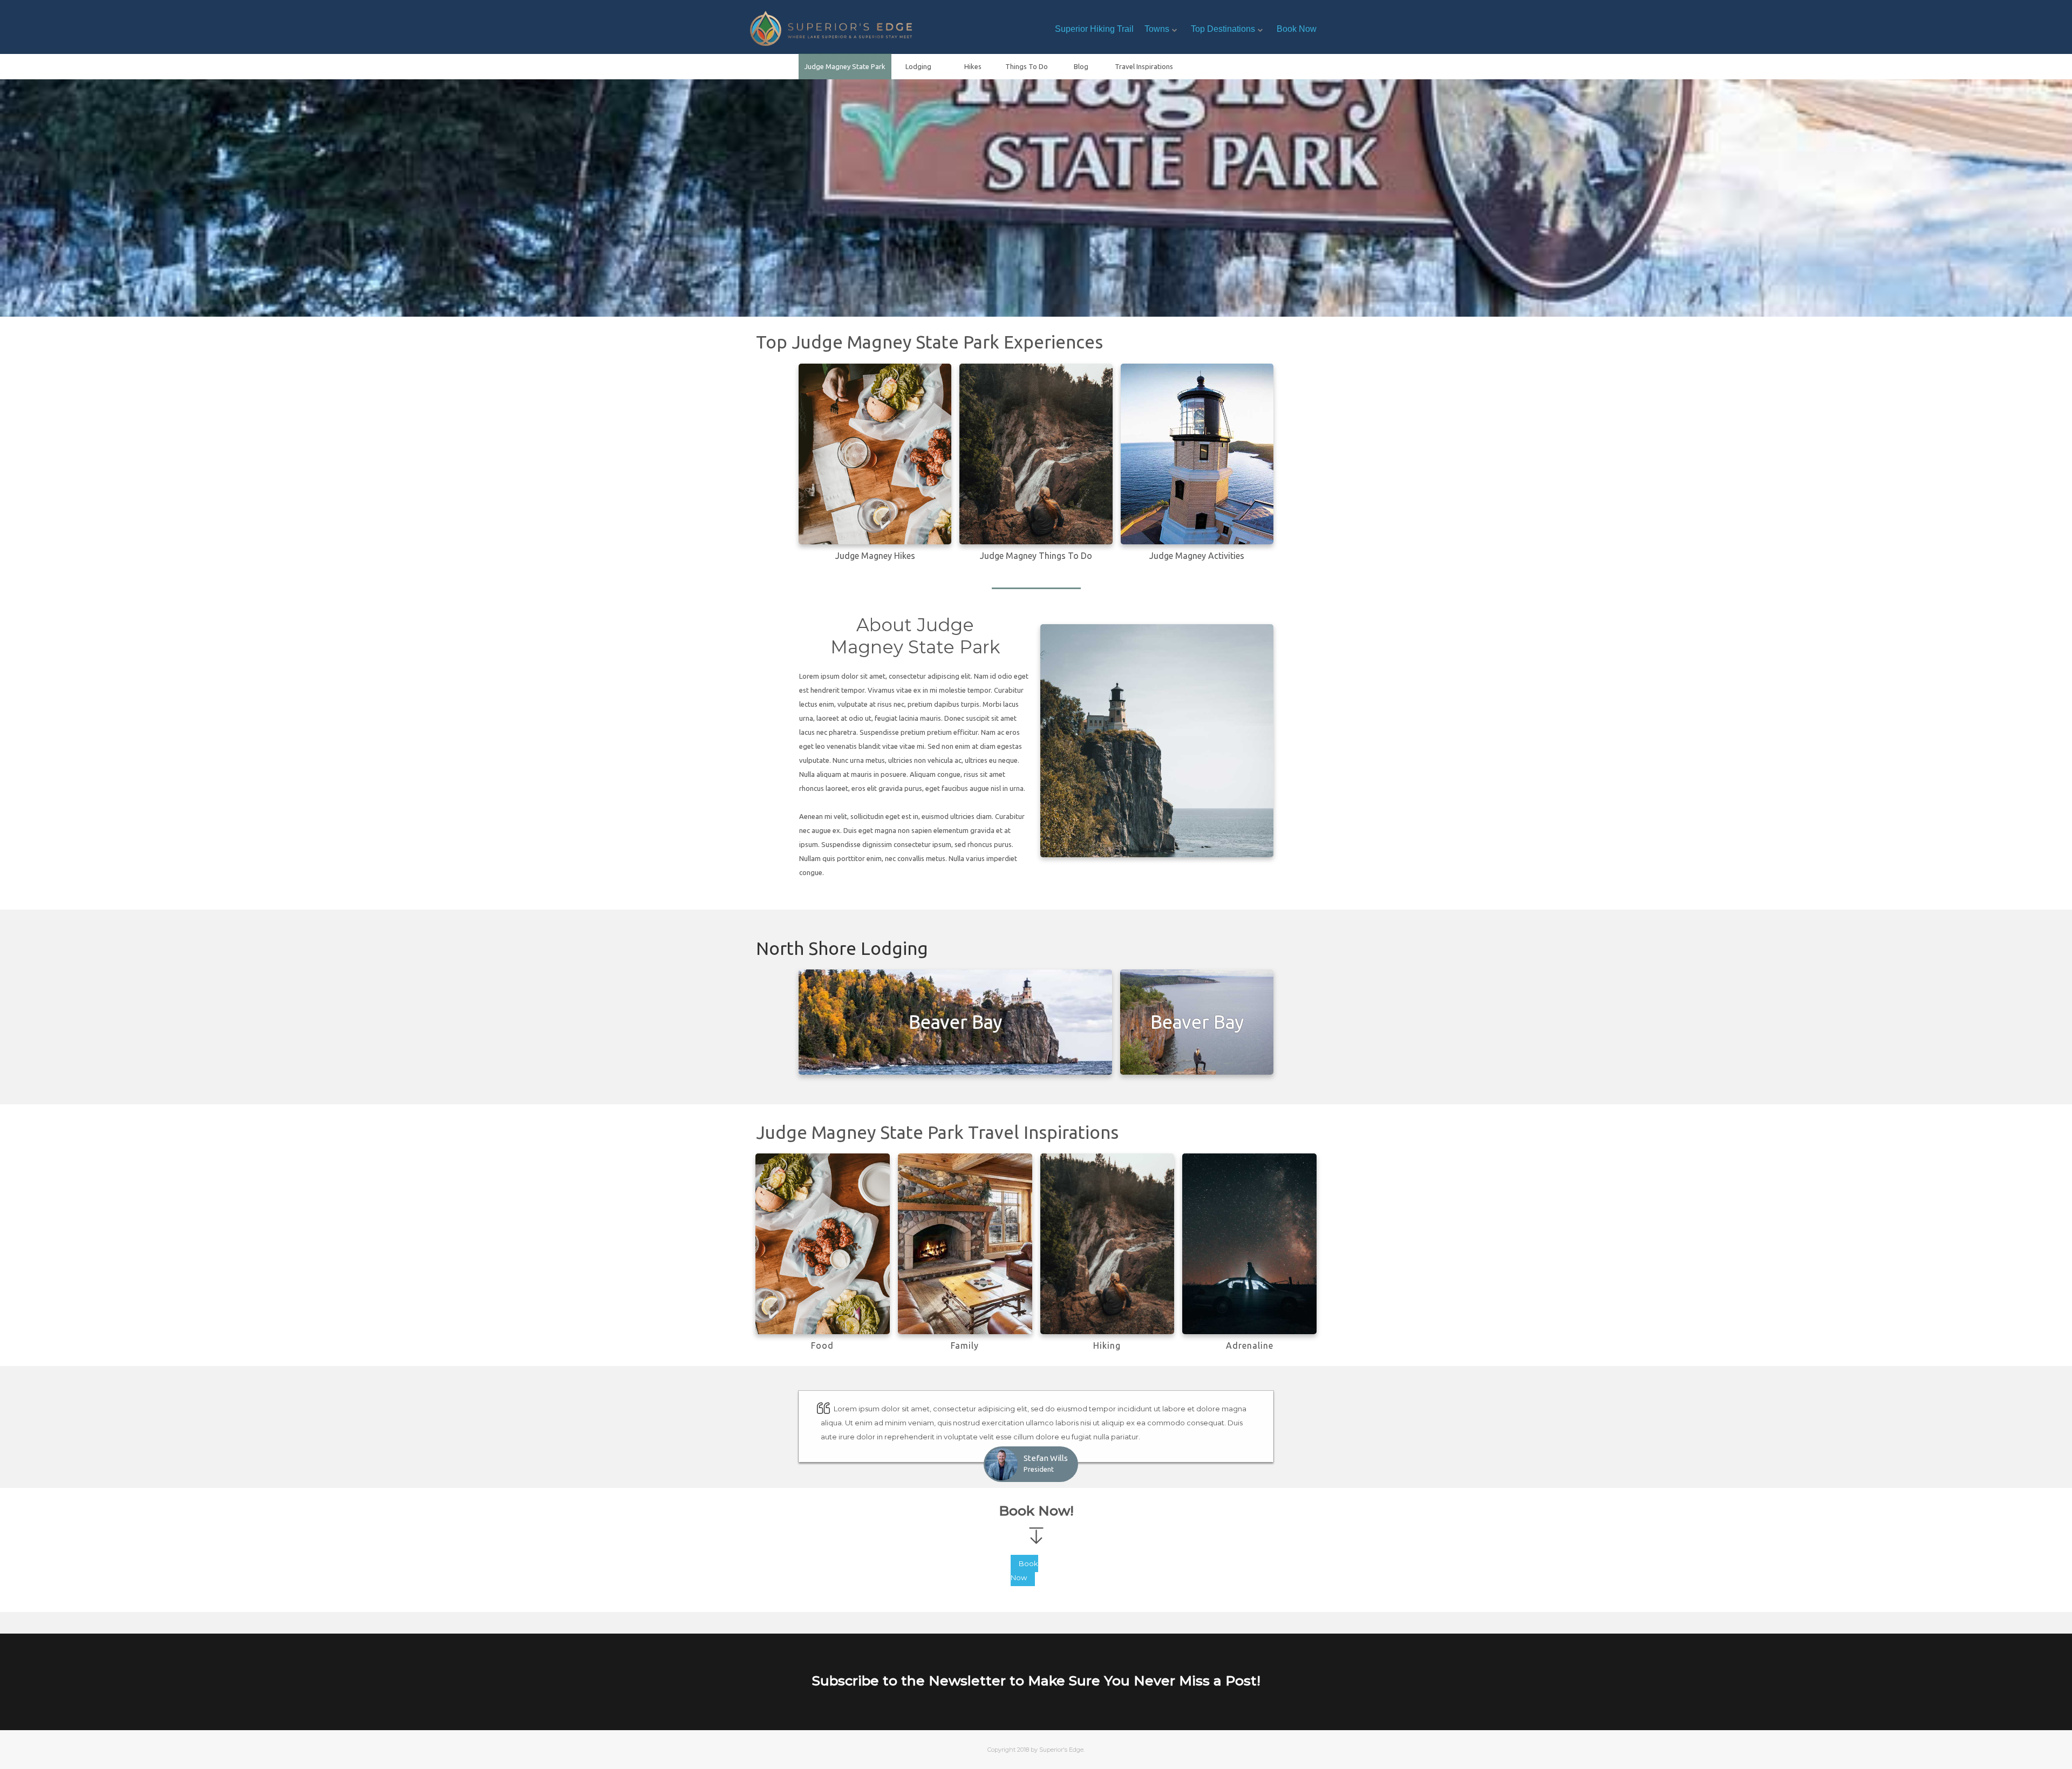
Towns (1157, 29)
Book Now (1297, 29)
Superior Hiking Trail (1094, 29)
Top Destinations (1223, 29)
